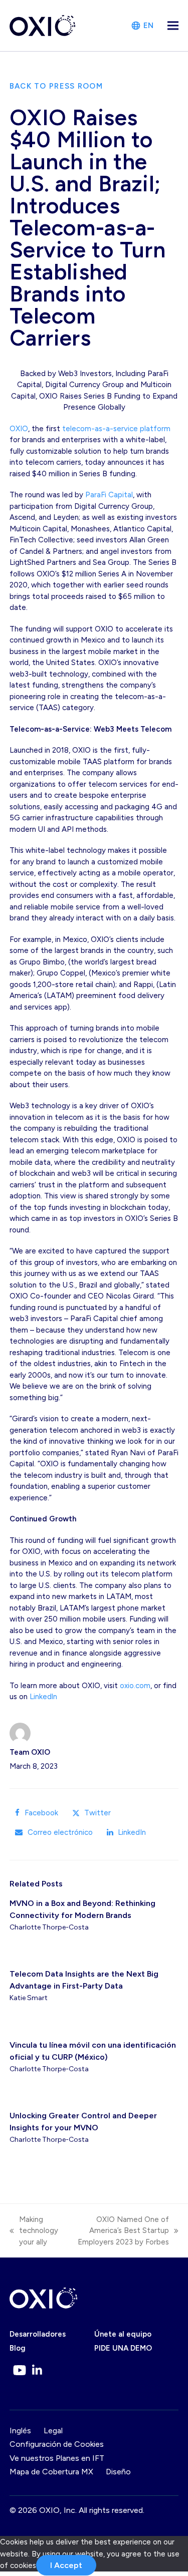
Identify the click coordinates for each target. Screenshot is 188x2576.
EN (148, 26)
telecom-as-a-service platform (116, 429)
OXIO (19, 429)
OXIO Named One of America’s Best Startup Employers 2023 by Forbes (119, 2231)
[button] (173, 26)
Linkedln (43, 1697)
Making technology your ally (34, 2231)
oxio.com (135, 1686)
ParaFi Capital (109, 495)
